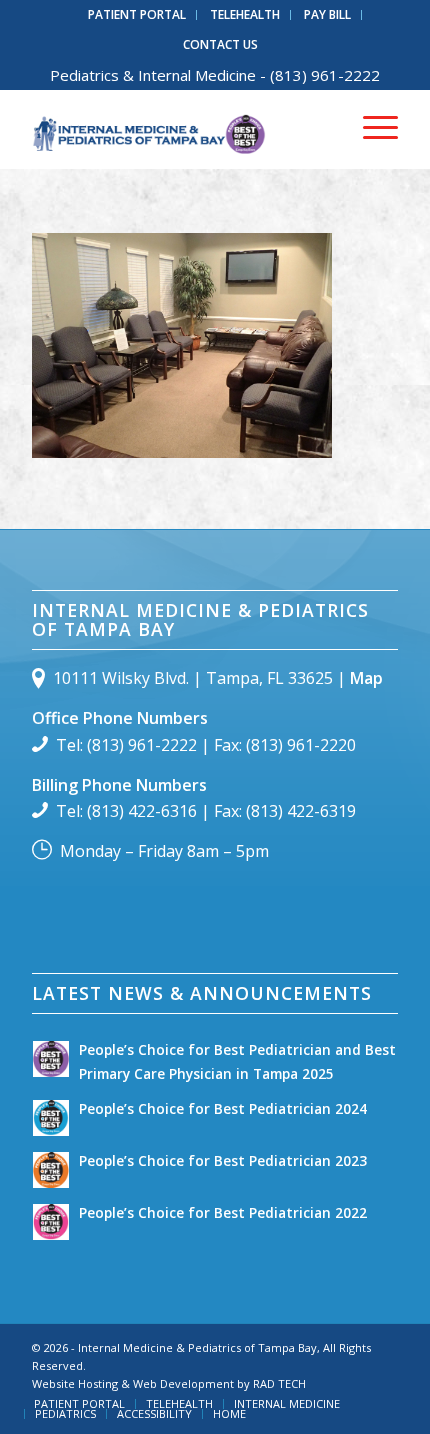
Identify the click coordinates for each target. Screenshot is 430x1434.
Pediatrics (84, 75)
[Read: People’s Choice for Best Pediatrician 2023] (51, 1170)
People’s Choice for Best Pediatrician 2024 (223, 1108)
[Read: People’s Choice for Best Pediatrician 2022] (51, 1222)
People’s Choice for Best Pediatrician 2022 (223, 1212)
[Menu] (370, 129)
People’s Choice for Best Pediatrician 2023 (223, 1160)
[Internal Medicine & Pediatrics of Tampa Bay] (178, 129)
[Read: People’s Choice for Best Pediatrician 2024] (51, 1118)
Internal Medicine (197, 75)
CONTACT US (220, 44)
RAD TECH (279, 1383)
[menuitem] (137, 15)
